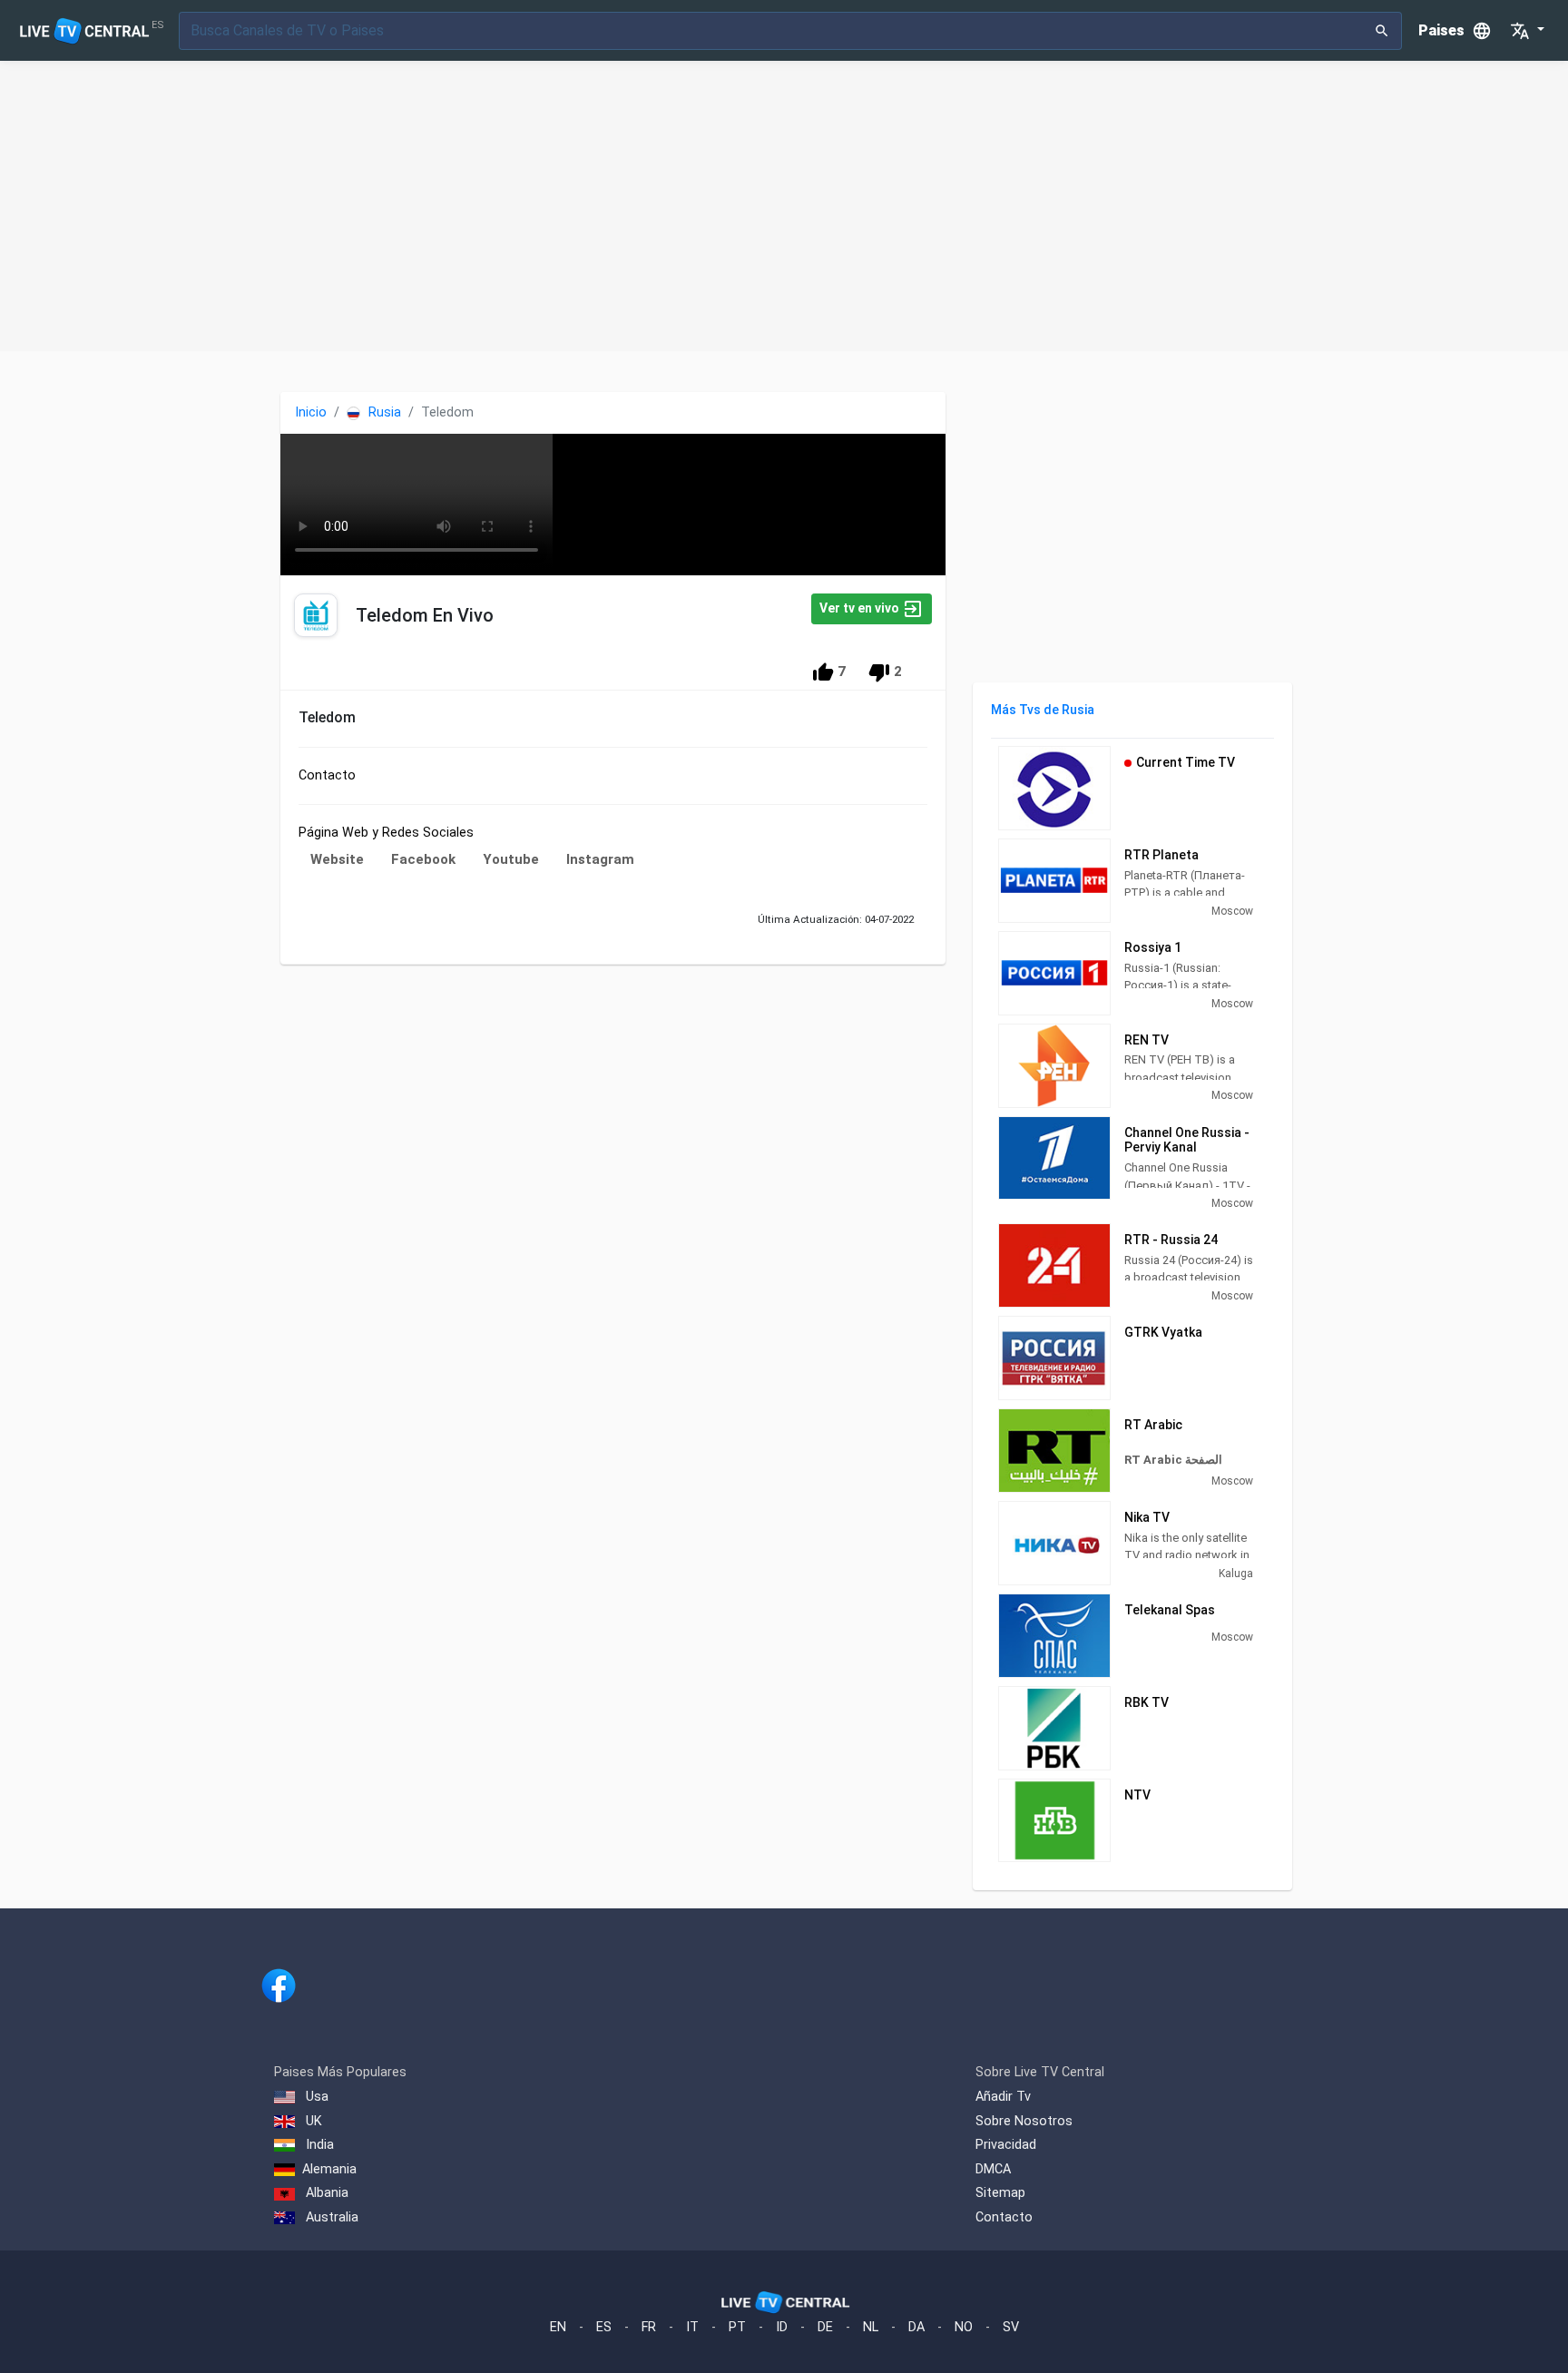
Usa (315, 2097)
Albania (325, 2193)
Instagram (600, 859)
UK (312, 2121)
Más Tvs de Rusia (1043, 710)
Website (337, 859)
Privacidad (1006, 2145)
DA (916, 2327)
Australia (330, 2217)
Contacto (1004, 2217)
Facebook (423, 859)
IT (692, 2327)
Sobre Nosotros (1024, 2121)
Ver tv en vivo (861, 608)
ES (604, 2327)
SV (1011, 2327)
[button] (1527, 31)
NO (964, 2327)
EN (558, 2327)
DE (825, 2327)
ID (782, 2327)
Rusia (383, 412)
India (318, 2145)
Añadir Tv (1003, 2097)
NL (871, 2327)
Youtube (511, 859)
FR (649, 2327)
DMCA (993, 2169)
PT (737, 2327)
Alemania (329, 2169)
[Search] (1382, 31)
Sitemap (1000, 2193)
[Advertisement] (784, 206)
